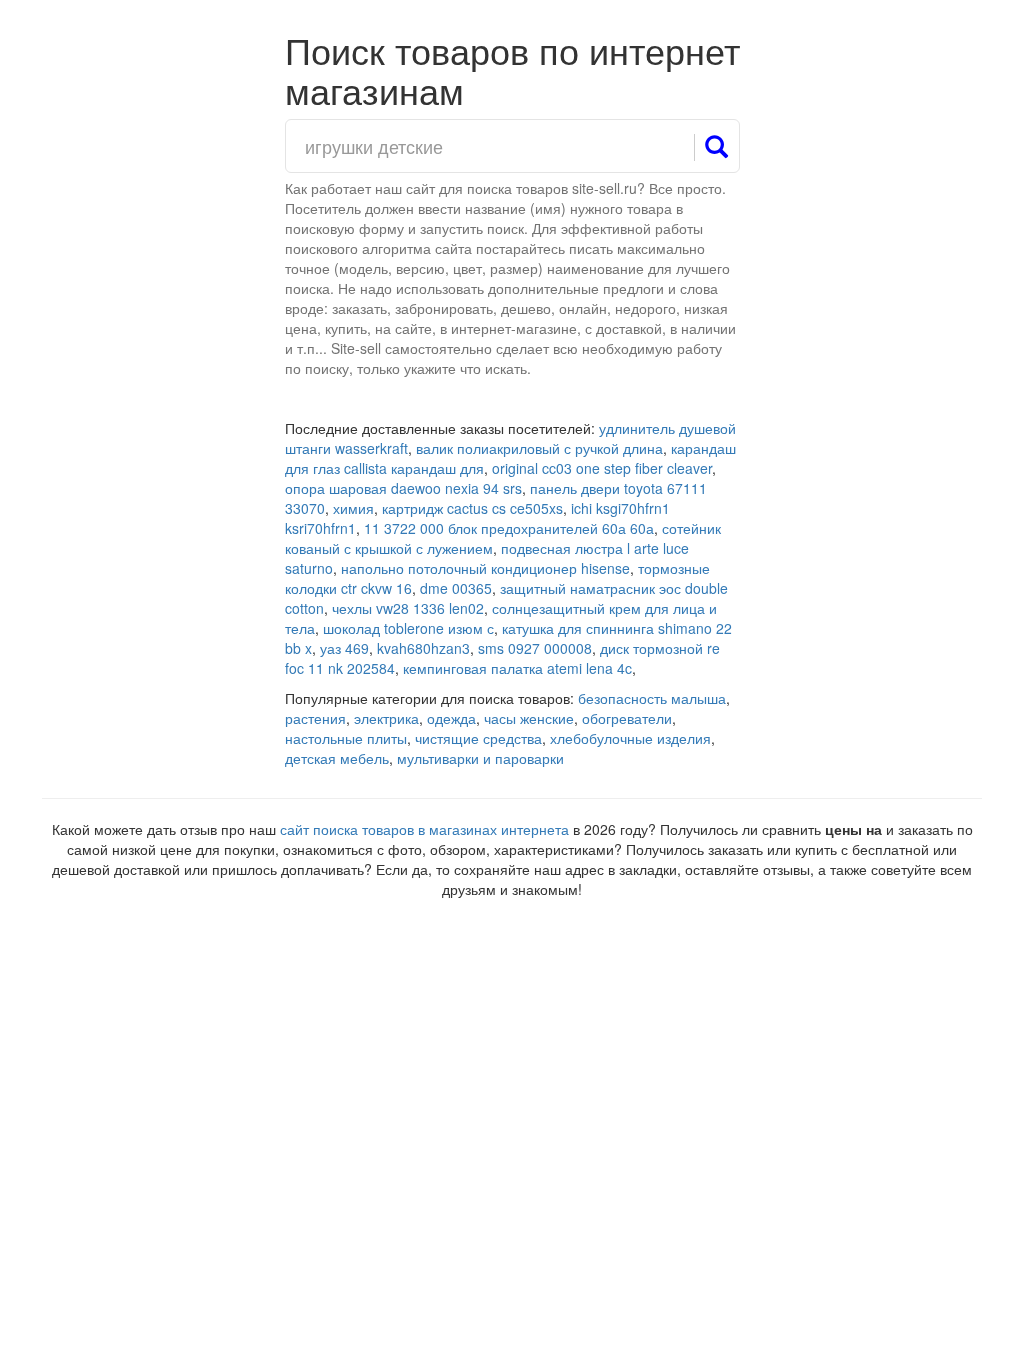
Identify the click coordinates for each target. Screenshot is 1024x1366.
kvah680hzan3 (423, 648)
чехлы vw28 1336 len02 (408, 608)
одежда (451, 718)
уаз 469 (344, 648)
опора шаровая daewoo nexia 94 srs (403, 488)
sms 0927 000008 (535, 648)
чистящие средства (478, 738)
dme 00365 (456, 588)
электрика (386, 718)
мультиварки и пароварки (480, 758)
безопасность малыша (652, 698)
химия (353, 508)
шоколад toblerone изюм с (408, 628)
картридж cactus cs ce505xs (472, 508)
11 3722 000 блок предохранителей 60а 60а (509, 528)
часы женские (529, 718)
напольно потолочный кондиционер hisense (485, 568)
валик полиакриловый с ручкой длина (539, 448)
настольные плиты (346, 738)
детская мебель (337, 758)
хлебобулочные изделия (630, 738)
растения (315, 718)
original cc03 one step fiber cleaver (602, 468)
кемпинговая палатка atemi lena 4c (517, 668)
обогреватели (627, 718)
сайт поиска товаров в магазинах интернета (424, 829)
